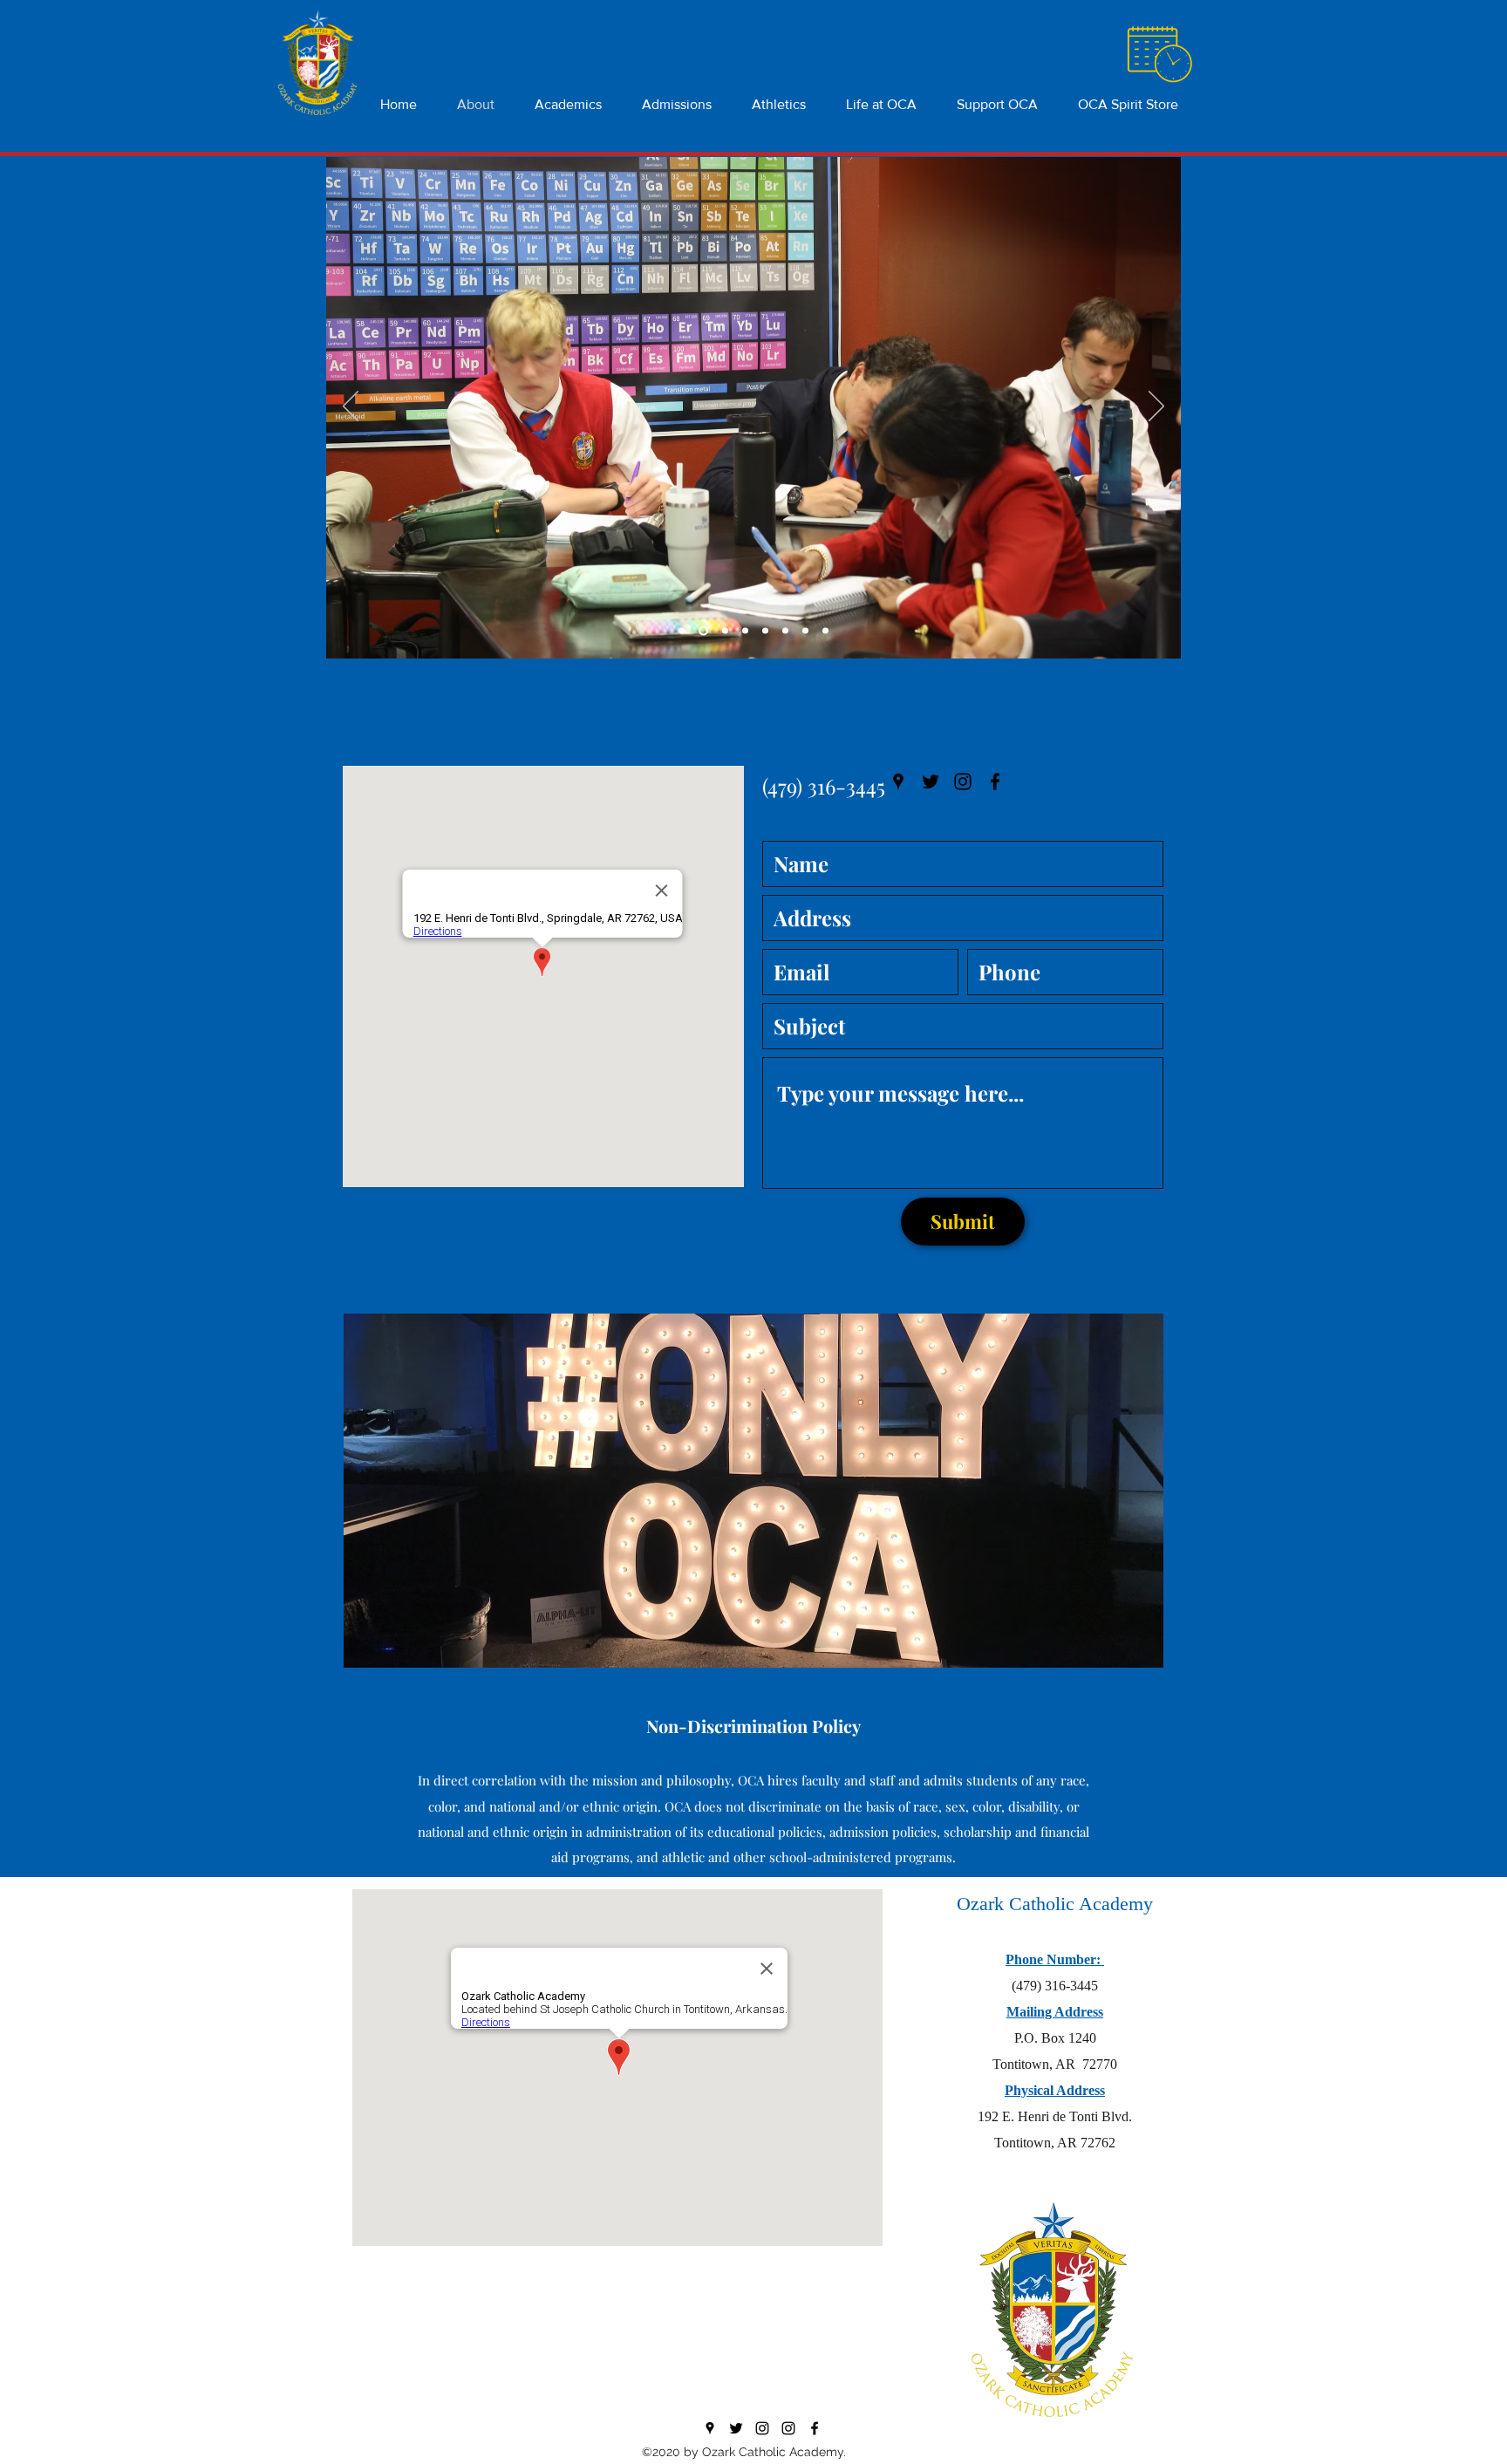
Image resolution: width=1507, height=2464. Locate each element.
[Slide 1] (682, 631)
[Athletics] (788, 2428)
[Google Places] (898, 782)
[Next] (1156, 407)
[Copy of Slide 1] (745, 631)
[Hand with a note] (1159, 55)
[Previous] (351, 407)
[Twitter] (931, 782)
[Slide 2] (703, 631)
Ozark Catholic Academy (1055, 1904)
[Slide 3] (725, 631)
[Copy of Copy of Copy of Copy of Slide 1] (825, 631)
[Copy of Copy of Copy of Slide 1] (785, 631)
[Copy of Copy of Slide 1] (765, 631)
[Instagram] (963, 782)
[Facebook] (995, 782)
